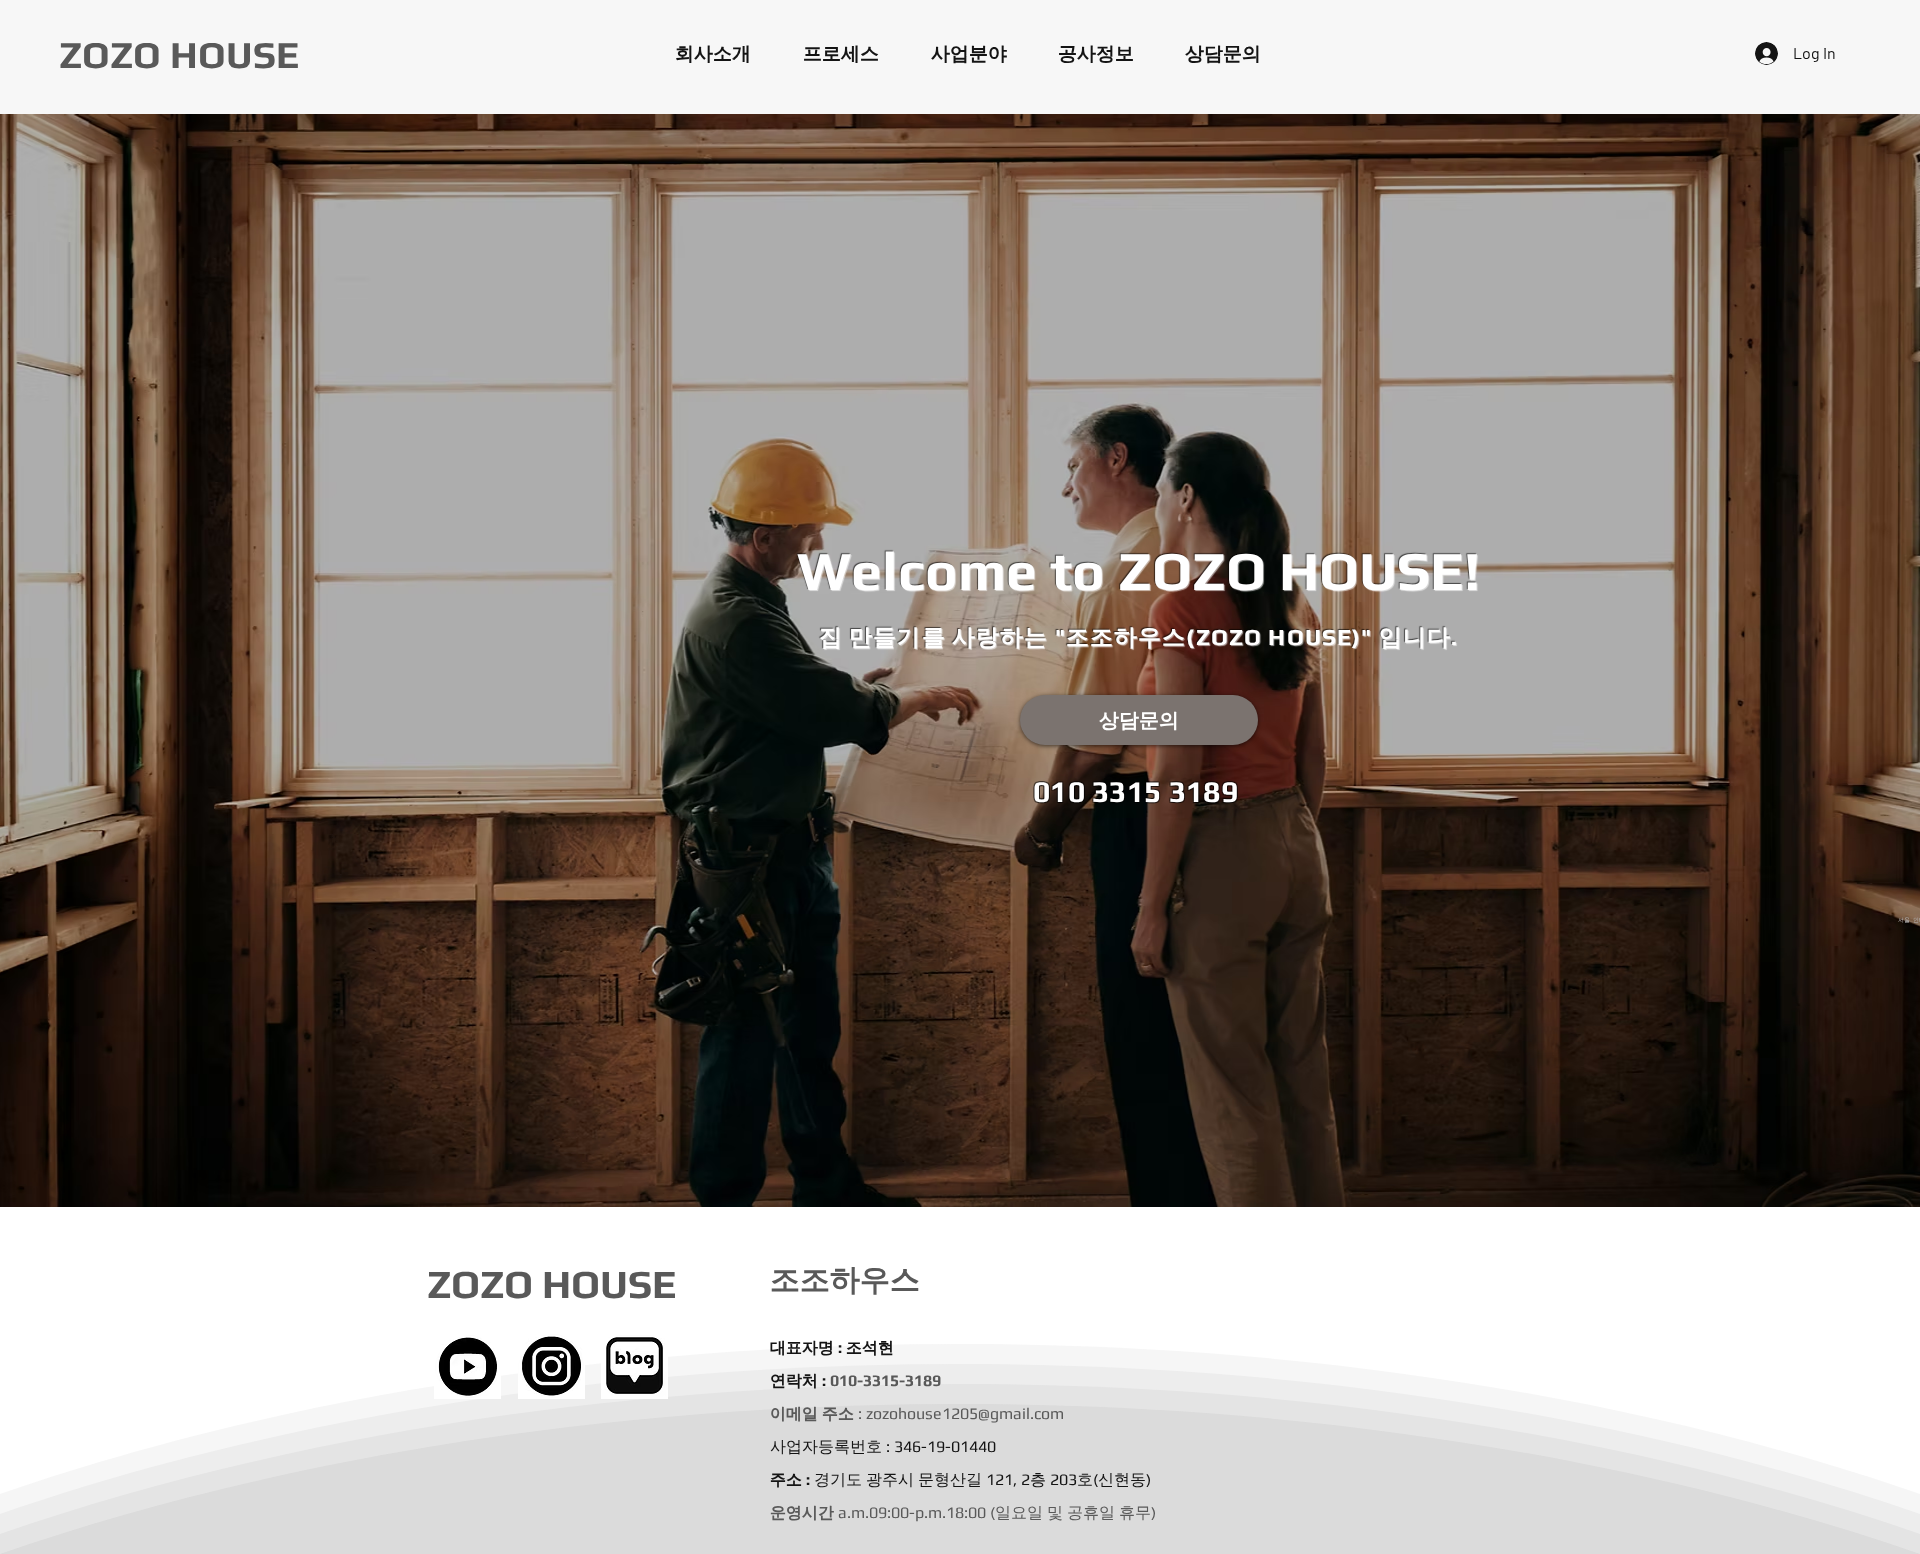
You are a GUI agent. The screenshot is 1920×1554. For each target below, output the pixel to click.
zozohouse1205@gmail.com (965, 1413)
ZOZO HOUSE (179, 54)
